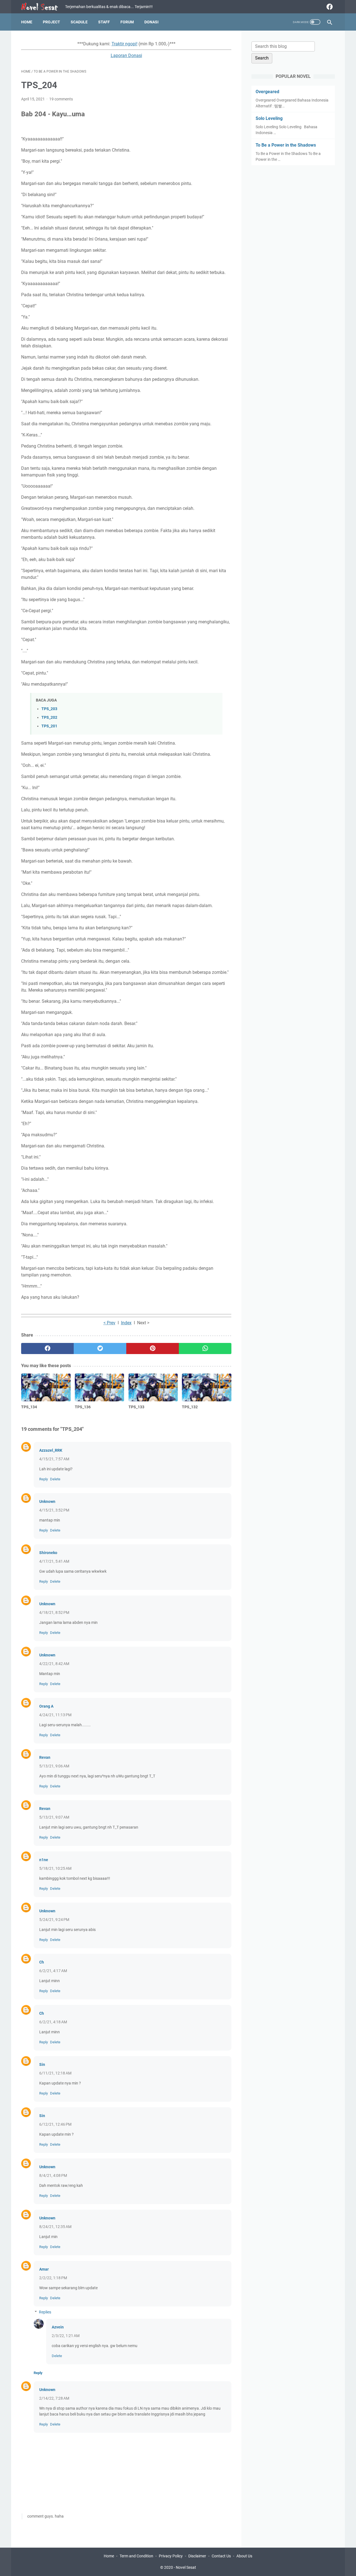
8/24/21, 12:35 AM (55, 2227)
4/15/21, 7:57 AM (54, 1459)
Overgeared (267, 92)
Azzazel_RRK (51, 1450)
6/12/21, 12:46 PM (55, 2124)
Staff (104, 22)
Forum (127, 22)
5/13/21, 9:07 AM (54, 1817)
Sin (42, 2064)
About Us (244, 2556)
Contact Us (221, 2556)
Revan (45, 1757)
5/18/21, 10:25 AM (55, 1868)
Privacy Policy (171, 2556)
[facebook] (329, 7)
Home (27, 22)
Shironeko (48, 1553)
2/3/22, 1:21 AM (66, 2336)
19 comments (61, 99)
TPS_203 (49, 709)
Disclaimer (197, 2556)
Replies (45, 2312)
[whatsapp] (205, 1348)
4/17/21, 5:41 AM (54, 1561)
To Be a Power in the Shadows (286, 145)
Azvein (58, 2327)
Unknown (47, 1501)
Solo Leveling (269, 118)
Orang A (46, 1706)
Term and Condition (136, 2556)
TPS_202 (49, 718)
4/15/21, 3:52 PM (54, 1510)
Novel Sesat (186, 2567)
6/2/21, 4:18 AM (53, 2022)
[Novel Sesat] (43, 7)
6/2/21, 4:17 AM (53, 1971)
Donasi (151, 22)
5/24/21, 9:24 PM (54, 1920)
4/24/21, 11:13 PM (55, 1715)
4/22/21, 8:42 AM (54, 1664)
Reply (44, 1479)
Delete (55, 1479)
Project (51, 22)
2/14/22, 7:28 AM (54, 2398)
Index (126, 1323)
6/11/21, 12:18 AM (55, 2073)
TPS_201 (49, 726)
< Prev (109, 1323)
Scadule (79, 22)
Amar (44, 2269)
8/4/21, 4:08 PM (53, 2175)
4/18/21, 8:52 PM (54, 1612)
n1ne (44, 1860)
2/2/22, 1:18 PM (53, 2278)
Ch (42, 1962)
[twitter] (100, 1348)
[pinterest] (153, 1348)
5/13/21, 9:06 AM (54, 1766)
